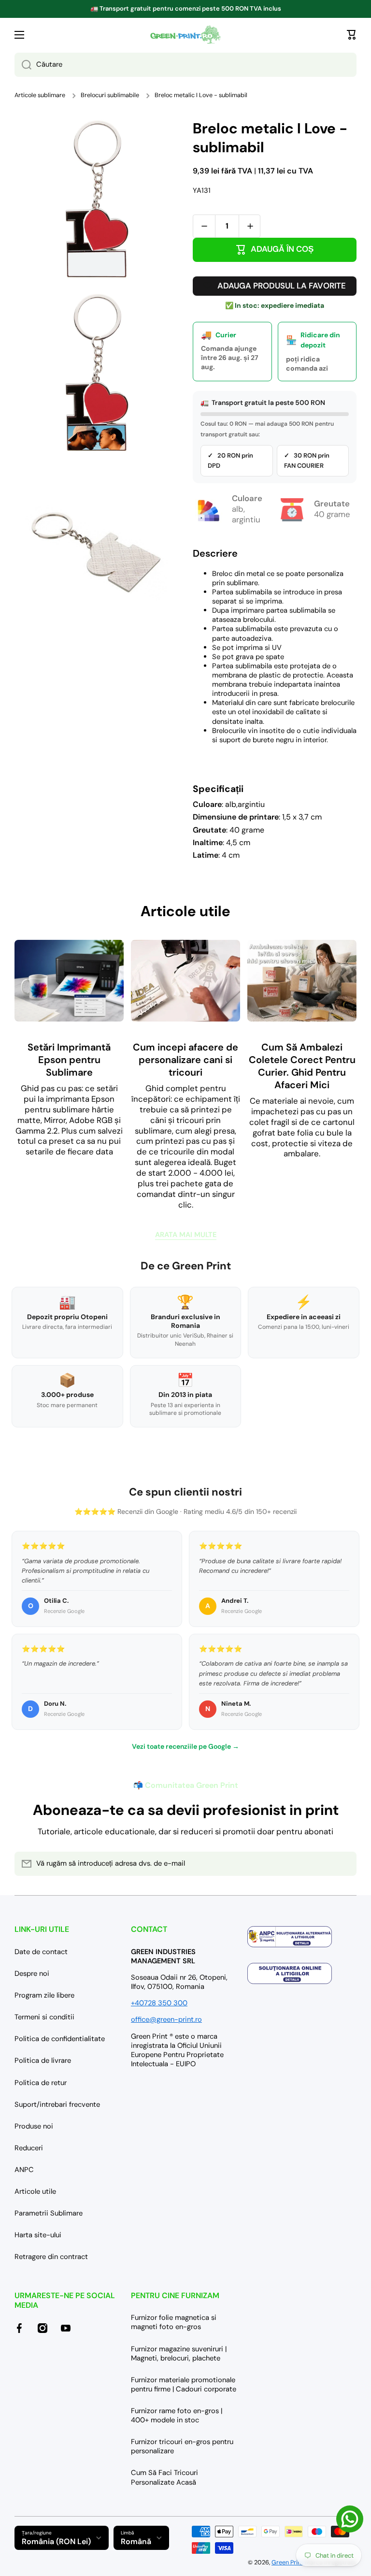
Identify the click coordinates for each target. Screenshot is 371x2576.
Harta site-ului (38, 2235)
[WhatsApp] (350, 2519)
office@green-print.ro (166, 2019)
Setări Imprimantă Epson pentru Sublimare (69, 1060)
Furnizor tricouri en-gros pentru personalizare (182, 2446)
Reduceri (29, 2148)
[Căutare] (23, 65)
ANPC (24, 2170)
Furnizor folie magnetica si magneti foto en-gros (174, 2322)
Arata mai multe (186, 1235)
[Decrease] (204, 226)
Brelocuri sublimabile (110, 95)
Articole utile (35, 2191)
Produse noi (34, 2126)
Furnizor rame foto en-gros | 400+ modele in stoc (177, 2415)
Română (136, 2541)
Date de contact (41, 1952)
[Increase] (250, 226)
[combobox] (185, 65)
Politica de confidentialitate (60, 2039)
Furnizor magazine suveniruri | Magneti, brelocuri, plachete (179, 2353)
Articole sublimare (40, 95)
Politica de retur (41, 2083)
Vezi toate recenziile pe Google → (185, 1746)
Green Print (287, 2562)
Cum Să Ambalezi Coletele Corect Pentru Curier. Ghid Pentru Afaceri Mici (302, 1066)
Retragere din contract (51, 2257)
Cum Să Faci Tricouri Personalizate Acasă (164, 2477)
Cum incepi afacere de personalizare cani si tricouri (185, 1060)
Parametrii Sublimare (49, 2213)
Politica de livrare (43, 2060)
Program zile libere (44, 1995)
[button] (352, 35)
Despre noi (32, 1973)
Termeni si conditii (44, 2017)
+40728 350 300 (159, 2003)
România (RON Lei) (56, 2541)
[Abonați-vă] (344, 1864)
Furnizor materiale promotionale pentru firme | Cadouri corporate (184, 2384)
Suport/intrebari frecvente (57, 2104)
